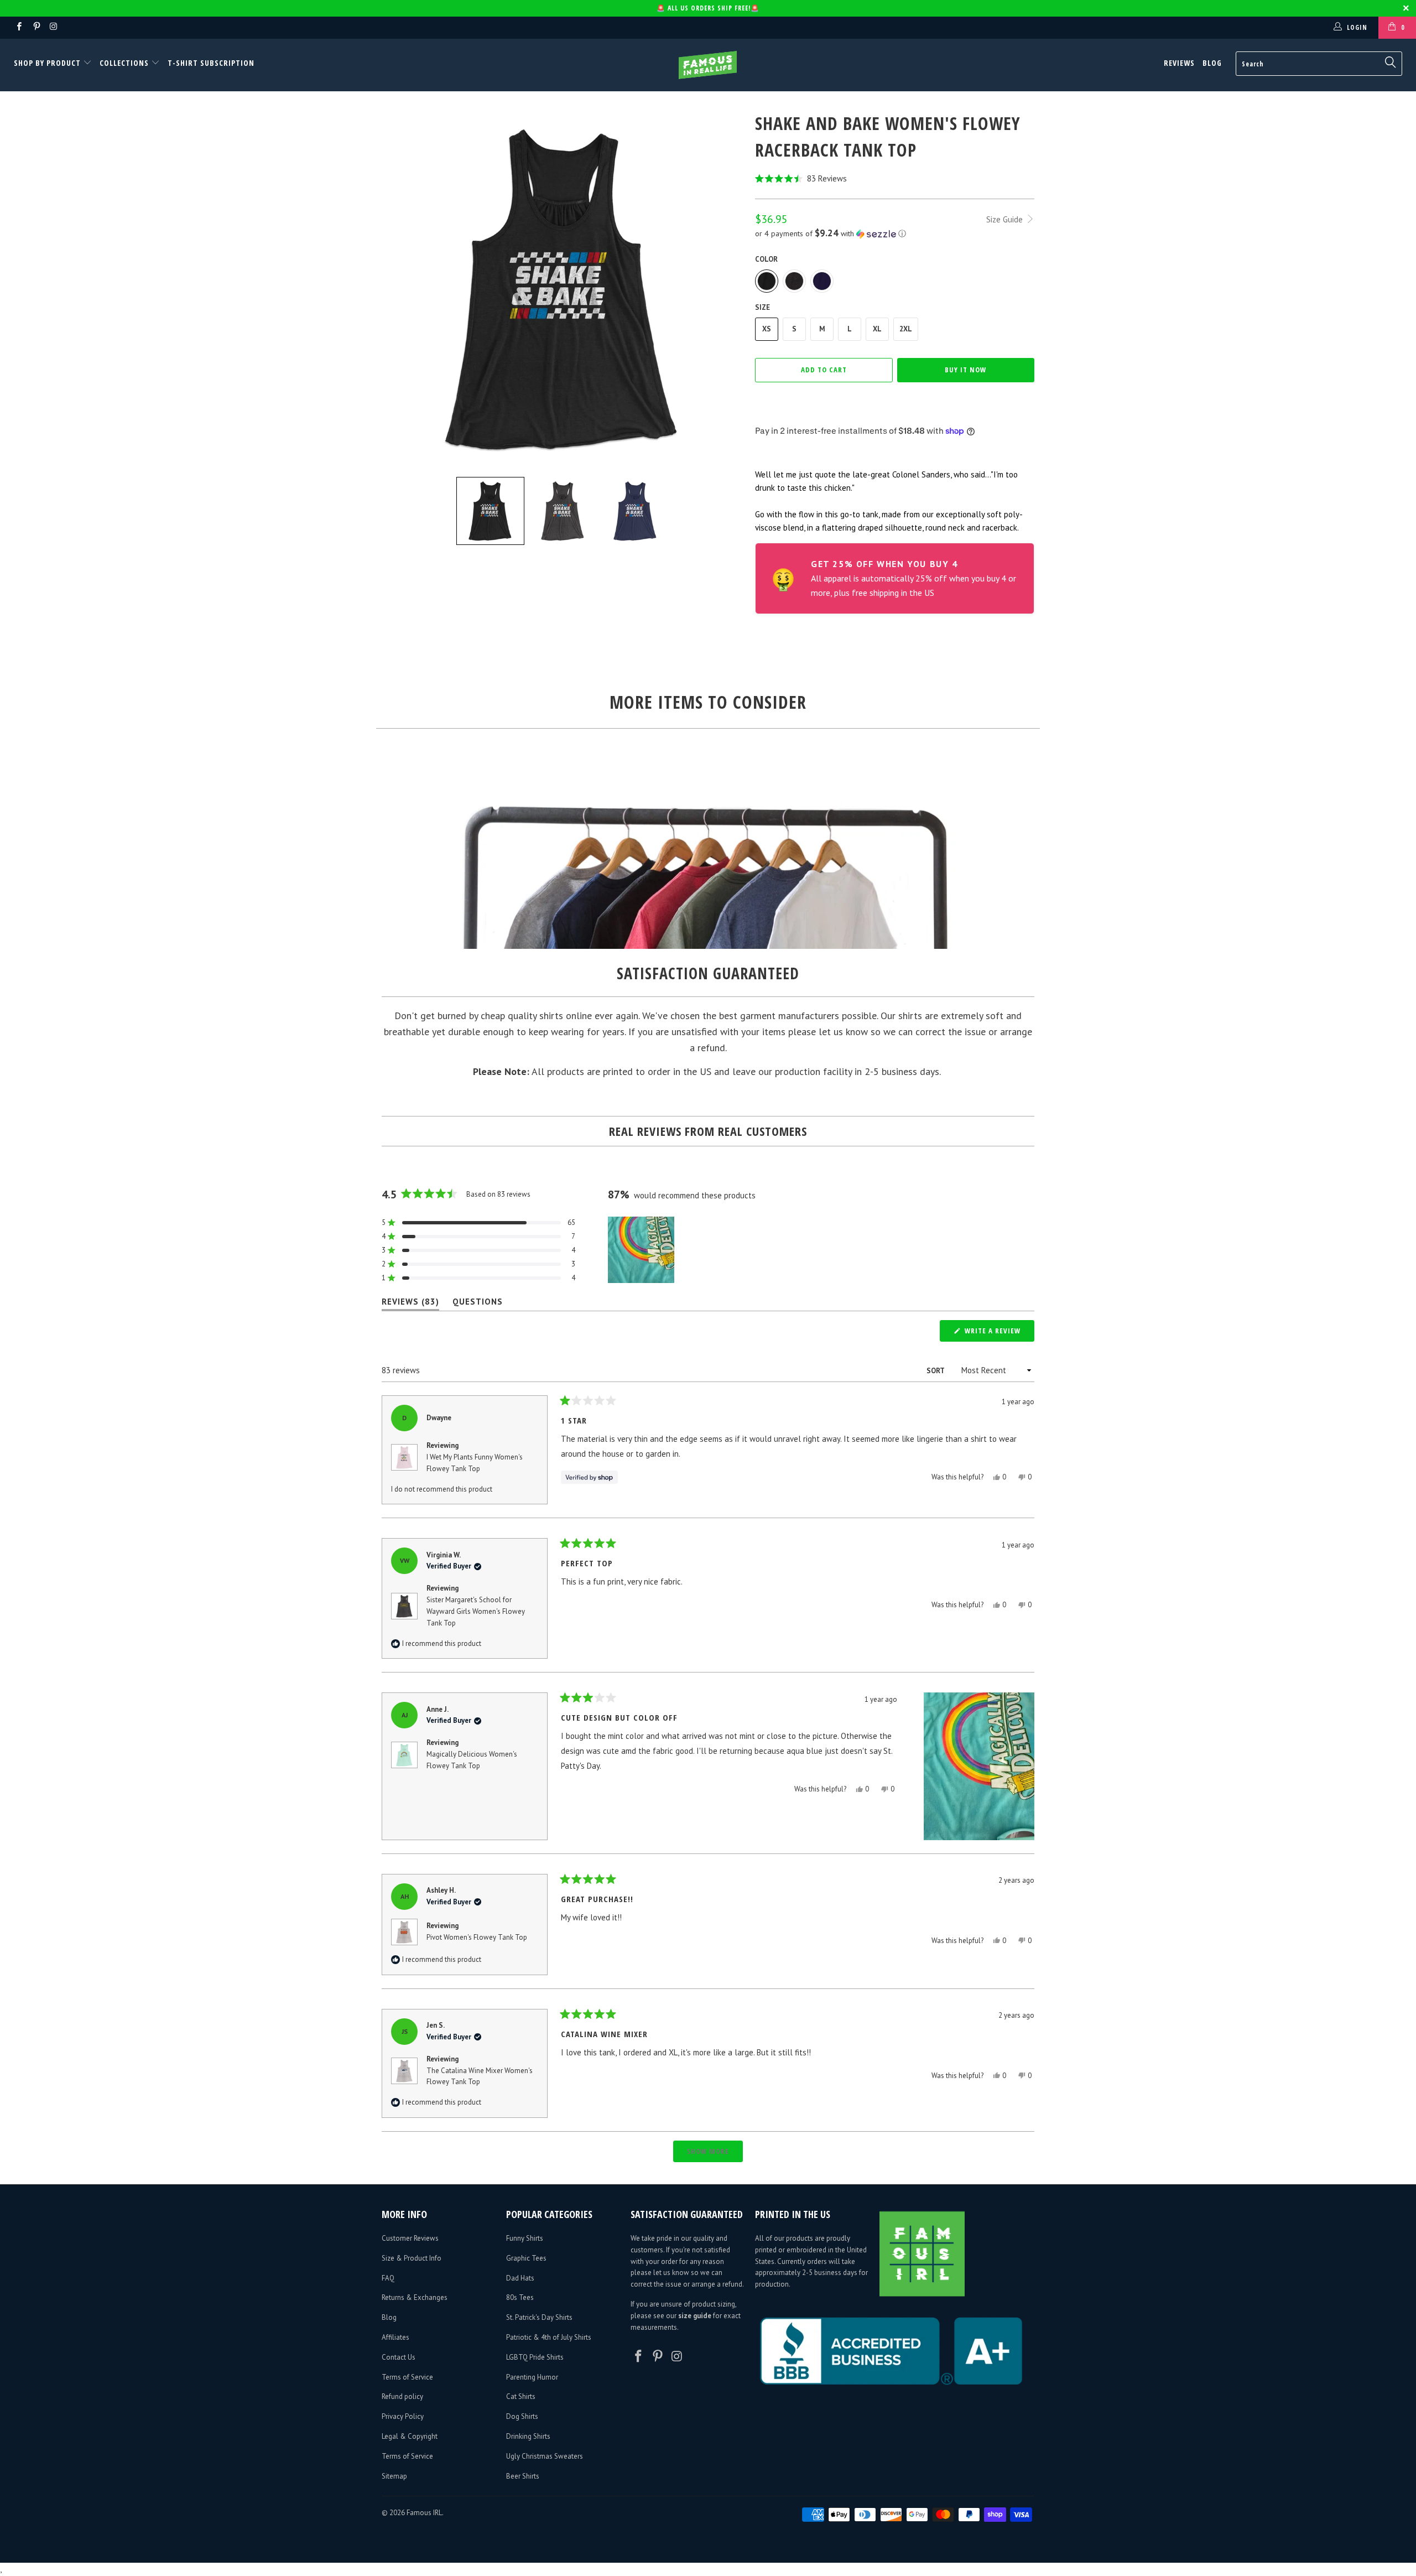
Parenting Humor (532, 2377)
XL (877, 329)
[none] (490, 511)
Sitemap (394, 2476)
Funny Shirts (525, 2238)
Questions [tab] (478, 1304)
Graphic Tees (526, 2258)
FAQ (388, 2278)
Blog (1212, 63)
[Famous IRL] (708, 65)
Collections (124, 63)
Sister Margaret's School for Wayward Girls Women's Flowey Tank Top (476, 1611)
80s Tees (520, 2297)
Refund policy (402, 2396)
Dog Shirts (522, 2416)
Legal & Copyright (410, 2436)
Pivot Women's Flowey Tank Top (477, 1937)
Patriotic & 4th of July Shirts (549, 2337)
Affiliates (395, 2337)
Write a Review (998, 1333)
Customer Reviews (410, 2238)
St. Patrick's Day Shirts (539, 2317)
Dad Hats (520, 2278)
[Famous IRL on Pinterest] (36, 27)
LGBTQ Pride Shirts (535, 2357)
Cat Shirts (521, 2396)
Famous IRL (424, 2513)
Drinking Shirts (528, 2436)
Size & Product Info (412, 2258)
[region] (642, 1250)
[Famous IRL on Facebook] (19, 27)
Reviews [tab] (410, 1304)
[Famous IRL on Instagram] (53, 27)
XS (767, 329)
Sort (936, 1371)
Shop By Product (48, 63)
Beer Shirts (523, 2476)
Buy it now (965, 370)
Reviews (1179, 63)
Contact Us (399, 2357)
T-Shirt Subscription (211, 63)
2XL (906, 329)
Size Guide (1006, 219)
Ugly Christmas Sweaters (545, 2456)
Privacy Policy (403, 2416)
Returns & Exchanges (415, 2297)
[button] (895, 178)
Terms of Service (407, 2377)
